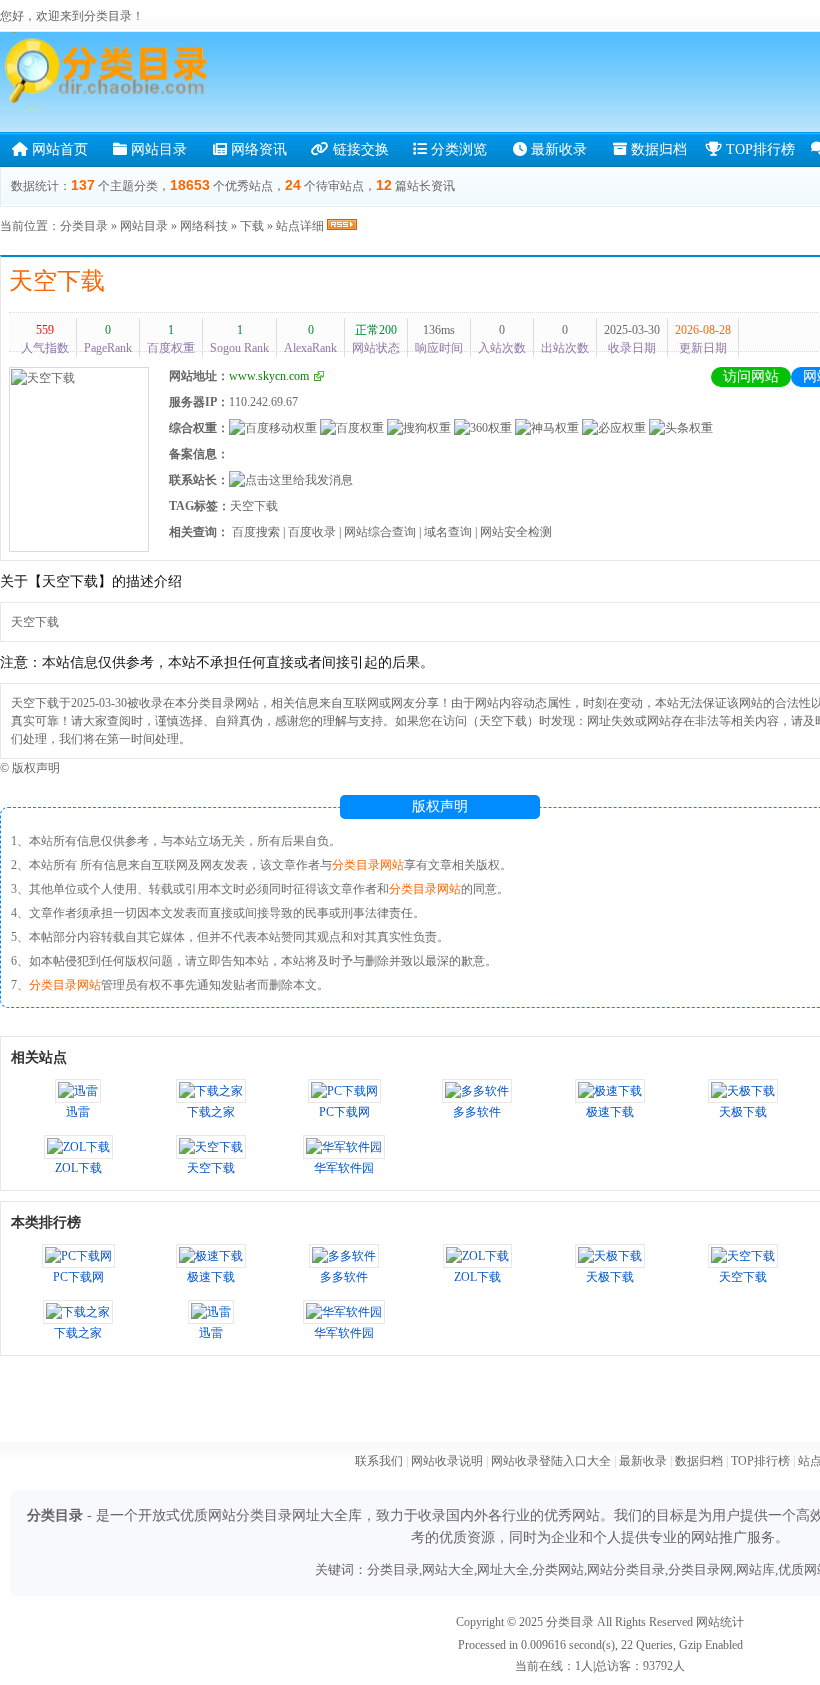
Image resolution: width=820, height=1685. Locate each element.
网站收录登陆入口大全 (551, 1461)
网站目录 (157, 149)
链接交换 (359, 149)
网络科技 (204, 226)
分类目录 (84, 226)
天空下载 (57, 281)
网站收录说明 (447, 1461)
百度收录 (312, 532)
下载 (252, 226)
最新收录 (557, 149)
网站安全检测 (516, 532)
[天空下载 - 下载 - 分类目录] (110, 70)
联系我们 (379, 1461)
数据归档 (657, 149)
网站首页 (58, 149)
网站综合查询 (380, 532)
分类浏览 (457, 149)
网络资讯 (257, 149)
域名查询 (448, 532)
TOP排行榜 (758, 149)
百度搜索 (256, 532)
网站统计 (720, 1622)
